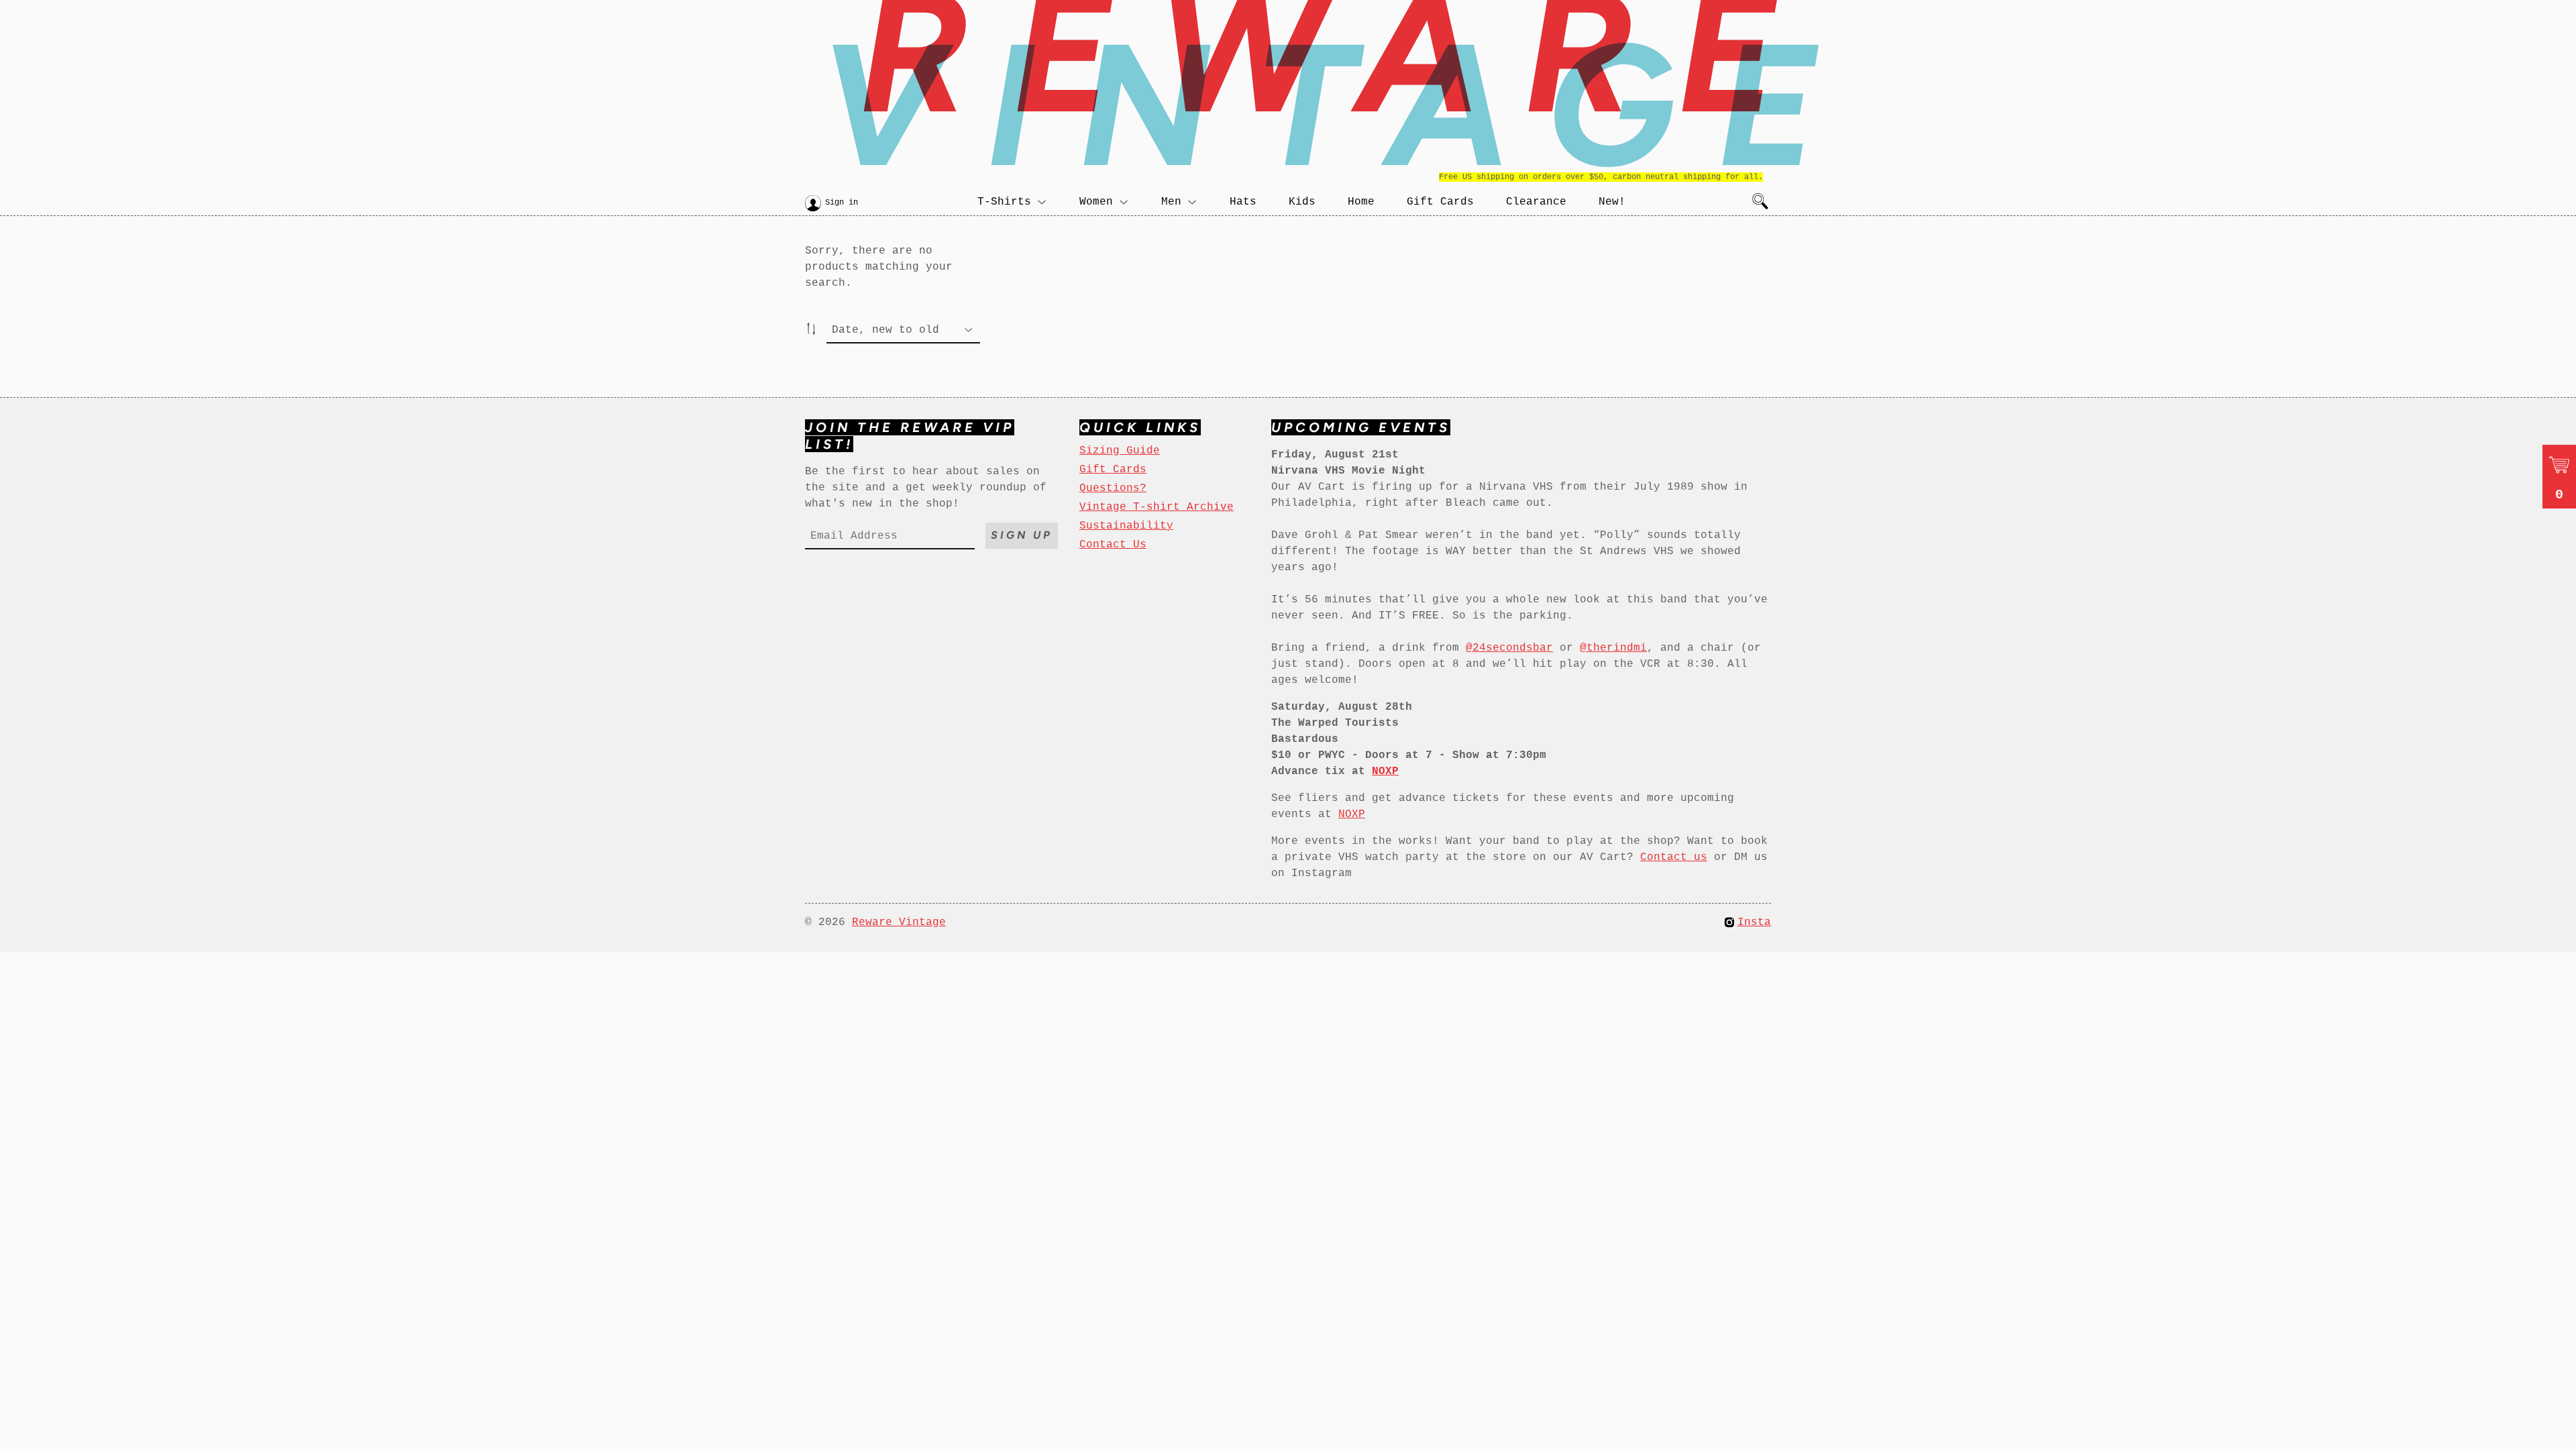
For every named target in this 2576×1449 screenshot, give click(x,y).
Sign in (842, 203)
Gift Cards (1440, 202)
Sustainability (1126, 526)
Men (1171, 202)
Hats (1243, 202)
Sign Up (1022, 535)
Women (1096, 202)
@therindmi (1613, 648)
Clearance (1536, 202)
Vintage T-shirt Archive (1157, 507)
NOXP (1352, 814)
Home (1361, 202)
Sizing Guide (1120, 451)
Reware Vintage (899, 922)
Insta (1754, 922)
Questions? (1113, 488)
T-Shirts (1004, 202)
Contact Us (1113, 545)
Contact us (1674, 857)
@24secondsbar (1509, 648)
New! (1612, 202)
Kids (1302, 202)
